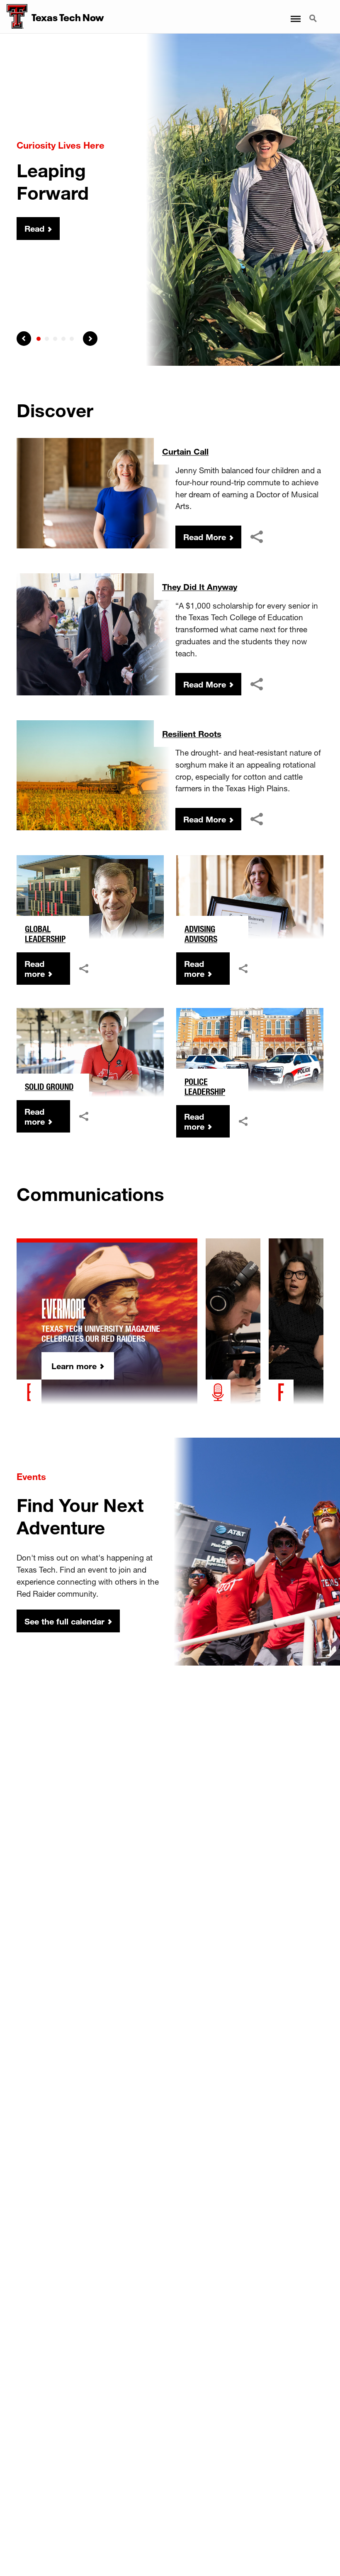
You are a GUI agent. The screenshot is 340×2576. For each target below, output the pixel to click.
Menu (295, 14)
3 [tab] (55, 339)
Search (314, 14)
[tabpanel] (170, 200)
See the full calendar (64, 1621)
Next (90, 339)
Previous (24, 339)
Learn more (74, 1366)
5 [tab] (72, 339)
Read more (35, 969)
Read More (205, 537)
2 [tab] (47, 339)
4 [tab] (63, 339)
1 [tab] (39, 339)
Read (34, 229)
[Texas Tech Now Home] (14, 17)
